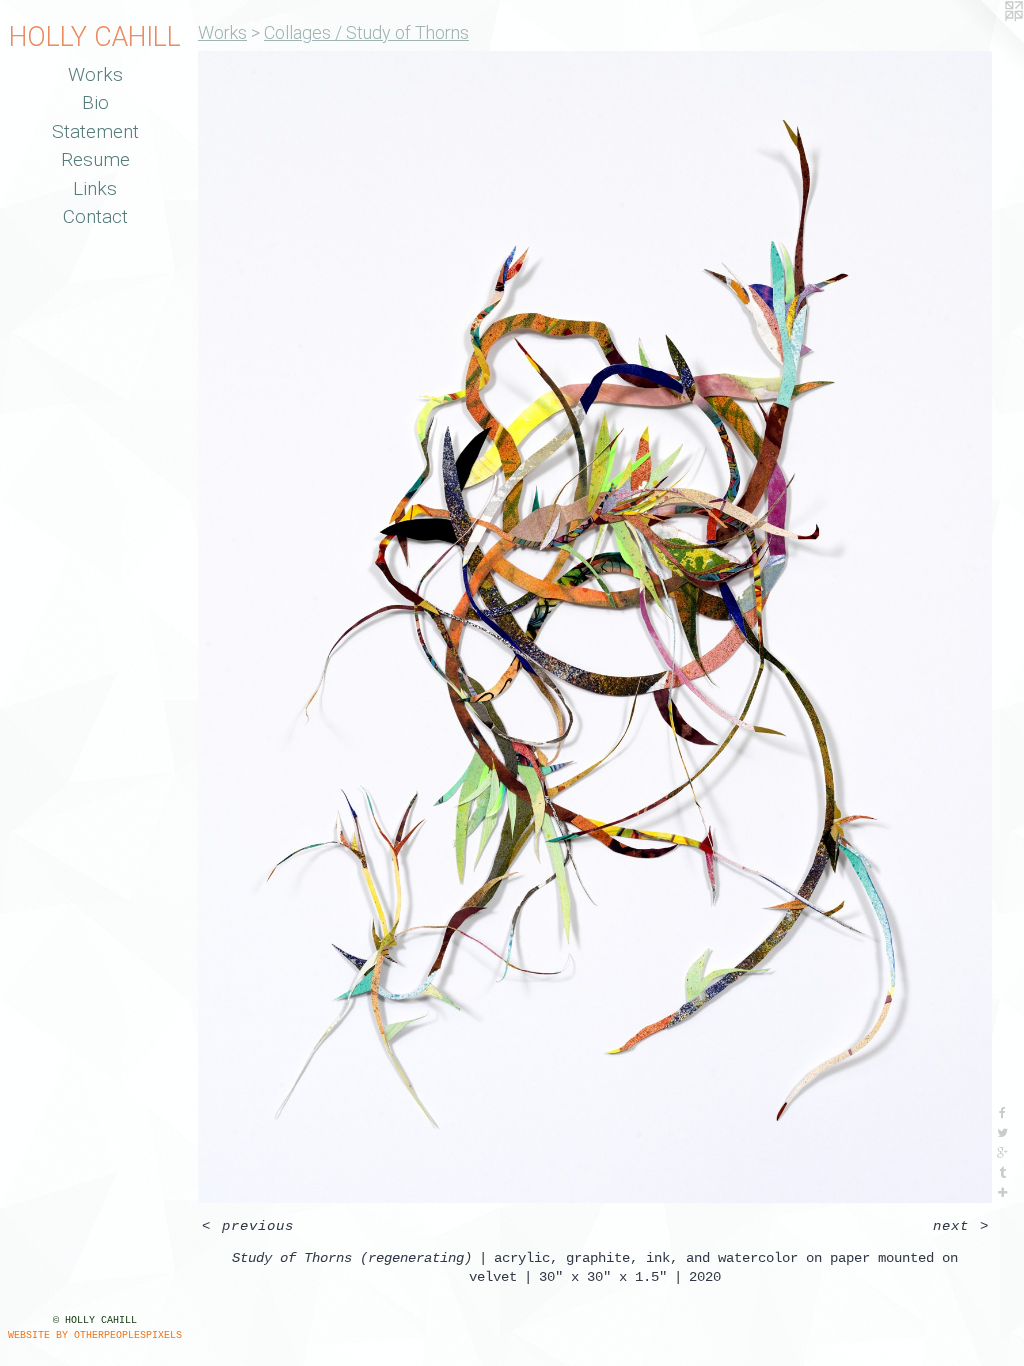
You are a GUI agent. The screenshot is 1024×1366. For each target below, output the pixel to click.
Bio (95, 102)
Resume (95, 159)
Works (95, 74)
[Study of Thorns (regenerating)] (595, 627)
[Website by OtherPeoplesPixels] (984, 40)
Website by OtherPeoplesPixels (95, 1335)
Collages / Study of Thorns (366, 32)
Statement (95, 131)
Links (95, 188)
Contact (95, 216)
